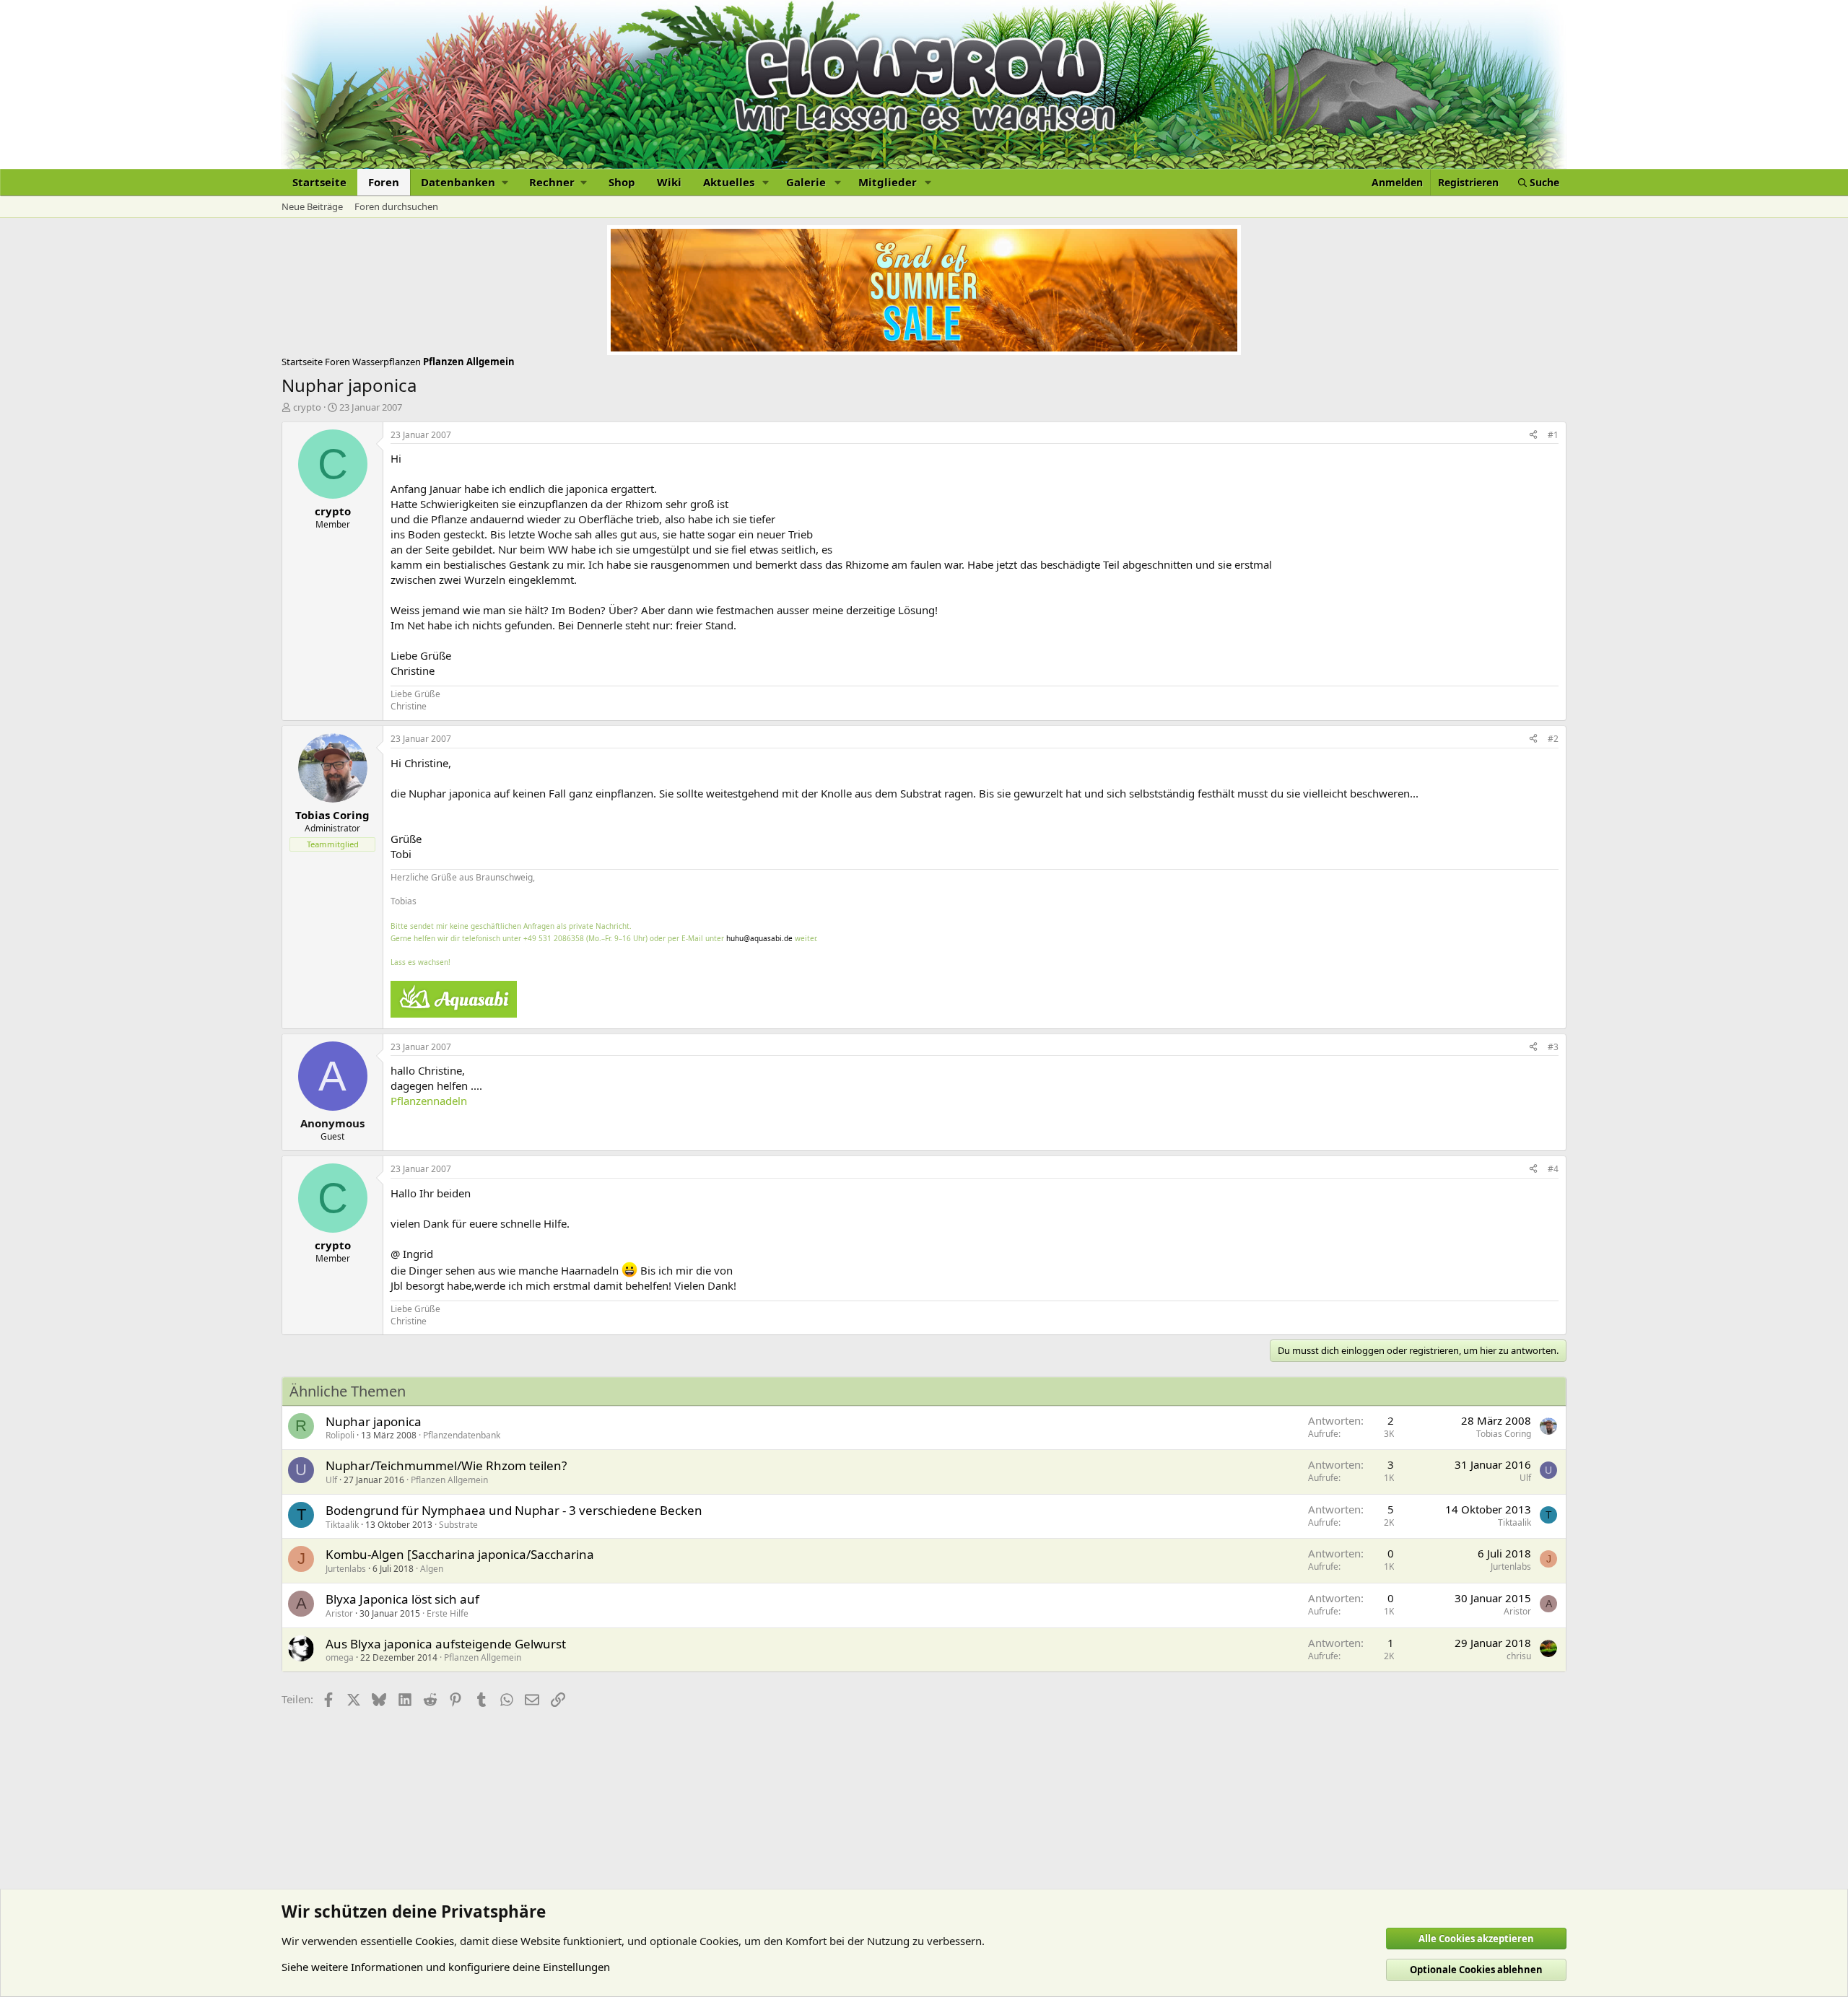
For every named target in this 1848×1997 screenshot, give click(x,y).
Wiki (669, 182)
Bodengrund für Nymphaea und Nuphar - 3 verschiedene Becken (514, 1510)
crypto (307, 407)
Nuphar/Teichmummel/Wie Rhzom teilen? (446, 1465)
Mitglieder (888, 182)
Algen (432, 1569)
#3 (1553, 1047)
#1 (1553, 435)
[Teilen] (1533, 436)
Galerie (806, 182)
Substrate (458, 1525)
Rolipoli (340, 1435)
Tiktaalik (342, 1525)
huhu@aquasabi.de (759, 938)
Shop (622, 182)
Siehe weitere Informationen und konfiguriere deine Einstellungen (446, 1967)
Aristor (339, 1613)
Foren (384, 182)
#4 (1553, 1169)
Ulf (331, 1480)
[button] (464, 182)
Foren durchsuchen (396, 206)
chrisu (1519, 1656)
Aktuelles (729, 182)
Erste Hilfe (448, 1613)
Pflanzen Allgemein (449, 1480)
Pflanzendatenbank (462, 1435)
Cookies (435, 1941)
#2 (1553, 739)
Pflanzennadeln (429, 1101)
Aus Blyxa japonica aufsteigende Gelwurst (446, 1644)
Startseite (319, 182)
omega (340, 1657)
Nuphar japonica (374, 1421)
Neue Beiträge (312, 206)
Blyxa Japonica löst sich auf (402, 1599)
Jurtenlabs (346, 1569)
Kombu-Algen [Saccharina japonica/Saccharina (460, 1554)
